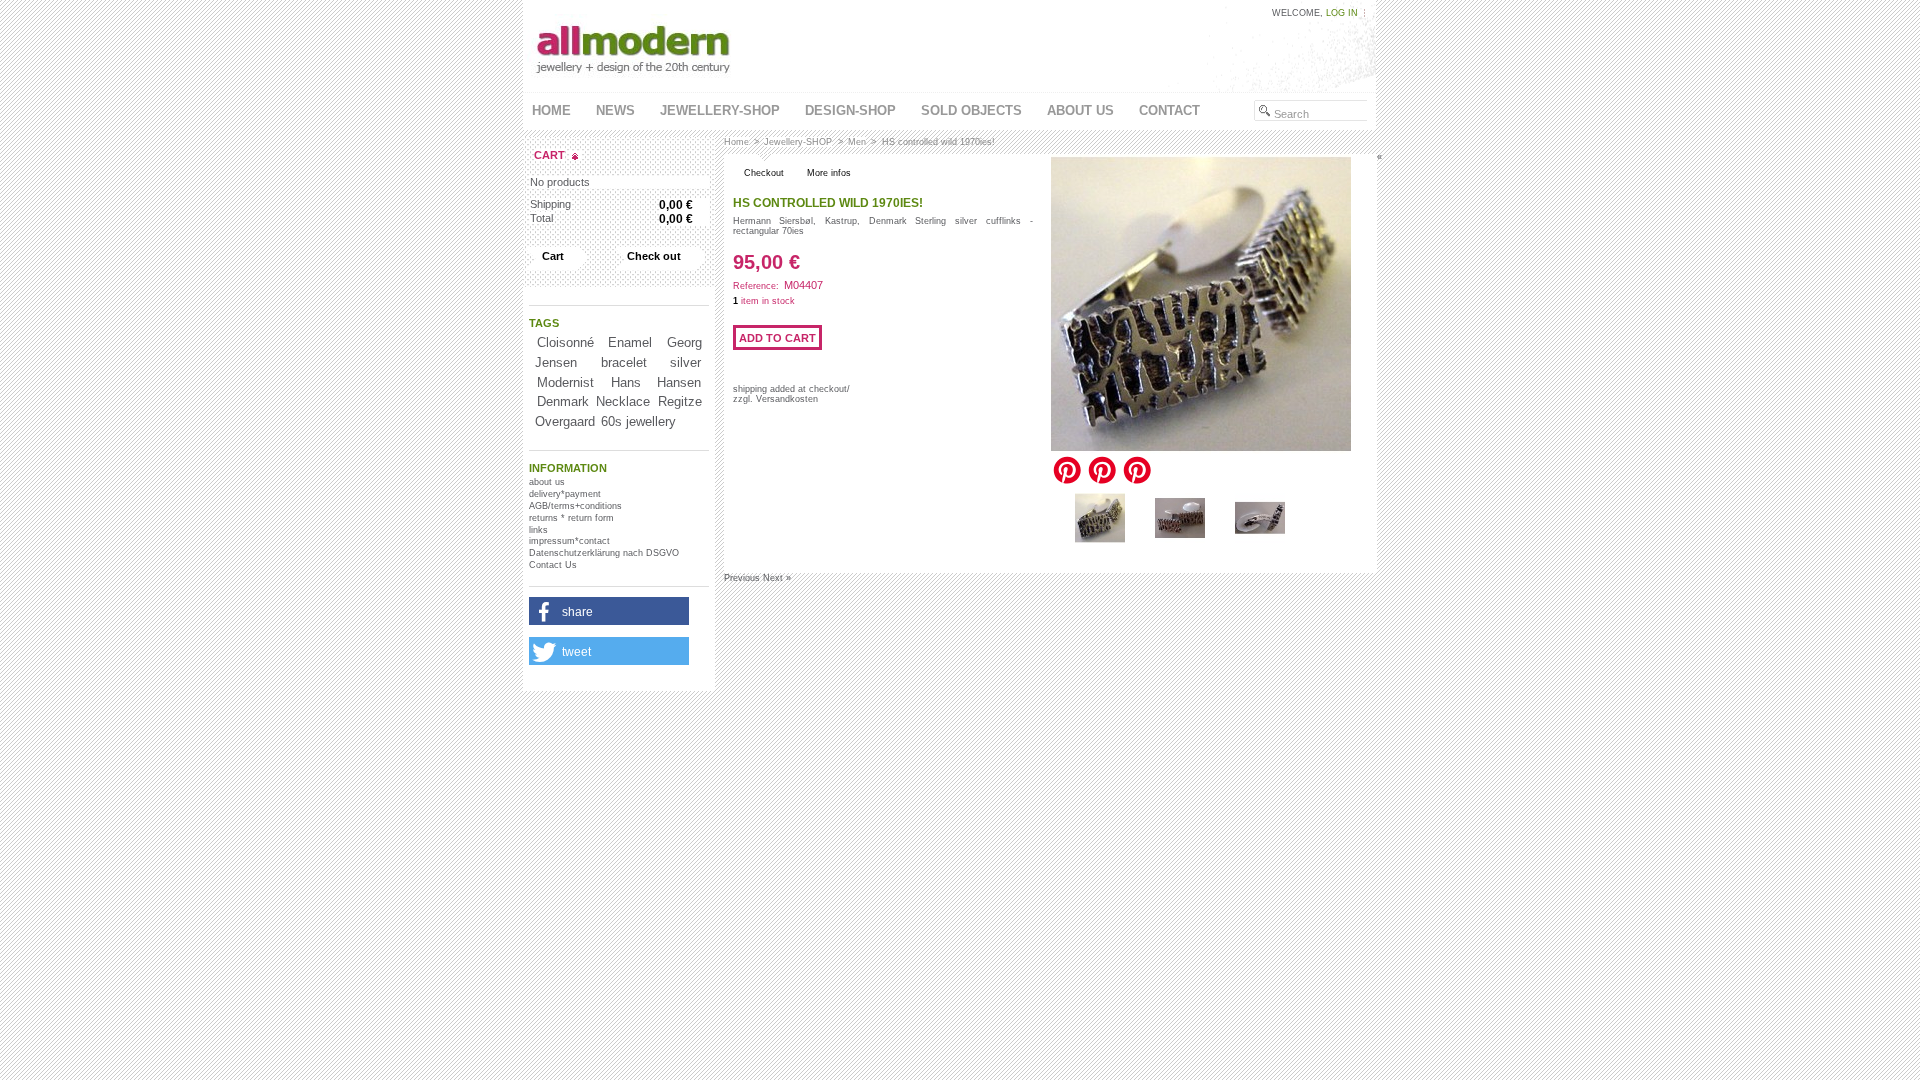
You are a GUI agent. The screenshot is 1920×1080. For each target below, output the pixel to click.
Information (568, 468)
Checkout (764, 173)
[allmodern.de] (635, 81)
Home (551, 110)
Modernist (565, 382)
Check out (654, 256)
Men (857, 142)
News (615, 110)
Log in (1342, 13)
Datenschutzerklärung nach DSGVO (604, 553)
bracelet (624, 362)
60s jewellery (638, 421)
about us (1080, 110)
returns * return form (571, 518)
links (538, 530)
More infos (829, 173)
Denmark (563, 401)
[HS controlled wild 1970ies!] (1100, 540)
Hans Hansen (656, 382)
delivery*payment (565, 494)
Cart (549, 155)
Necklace (623, 401)
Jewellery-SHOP (720, 110)
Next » (777, 578)
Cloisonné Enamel (594, 342)
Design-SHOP (850, 110)
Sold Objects (971, 110)
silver (685, 362)
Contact (1169, 110)
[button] (609, 612)
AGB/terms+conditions (575, 506)
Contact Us (553, 565)
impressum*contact (569, 541)
